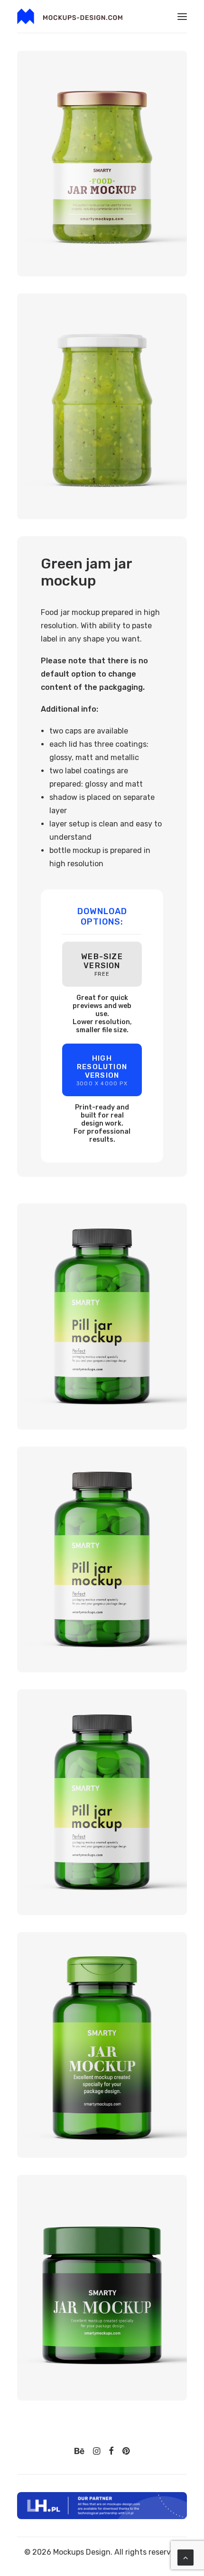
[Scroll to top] (185, 2557)
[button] (182, 16)
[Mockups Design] (70, 16)
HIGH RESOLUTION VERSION (102, 1070)
